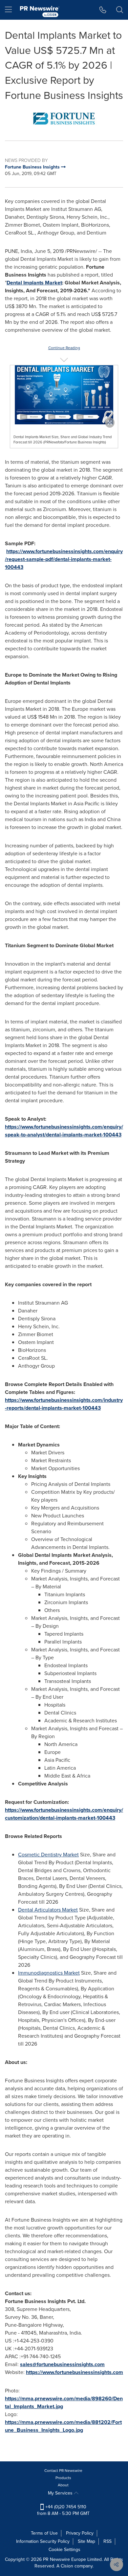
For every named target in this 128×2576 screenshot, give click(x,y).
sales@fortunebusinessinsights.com (62, 2364)
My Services (61, 2493)
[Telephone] (103, 10)
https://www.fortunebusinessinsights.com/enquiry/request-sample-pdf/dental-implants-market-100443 (64, 559)
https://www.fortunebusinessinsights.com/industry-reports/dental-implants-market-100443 (64, 1404)
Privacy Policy (80, 2533)
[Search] (120, 10)
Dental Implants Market (34, 283)
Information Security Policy (43, 2541)
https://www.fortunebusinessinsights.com (75, 2372)
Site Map (86, 2541)
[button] (64, 119)
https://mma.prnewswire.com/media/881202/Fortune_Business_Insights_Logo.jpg (63, 2426)
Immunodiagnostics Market (49, 1973)
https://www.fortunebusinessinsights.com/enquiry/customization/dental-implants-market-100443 (64, 1814)
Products (63, 2478)
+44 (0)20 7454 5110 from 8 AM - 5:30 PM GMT (63, 2510)
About (63, 2485)
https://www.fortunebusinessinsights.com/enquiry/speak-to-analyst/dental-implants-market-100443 (64, 1131)
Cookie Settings (64, 2550)
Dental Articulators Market (48, 1910)
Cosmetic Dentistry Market (48, 1855)
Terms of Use (44, 2533)
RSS (107, 2541)
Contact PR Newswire (63, 2471)
